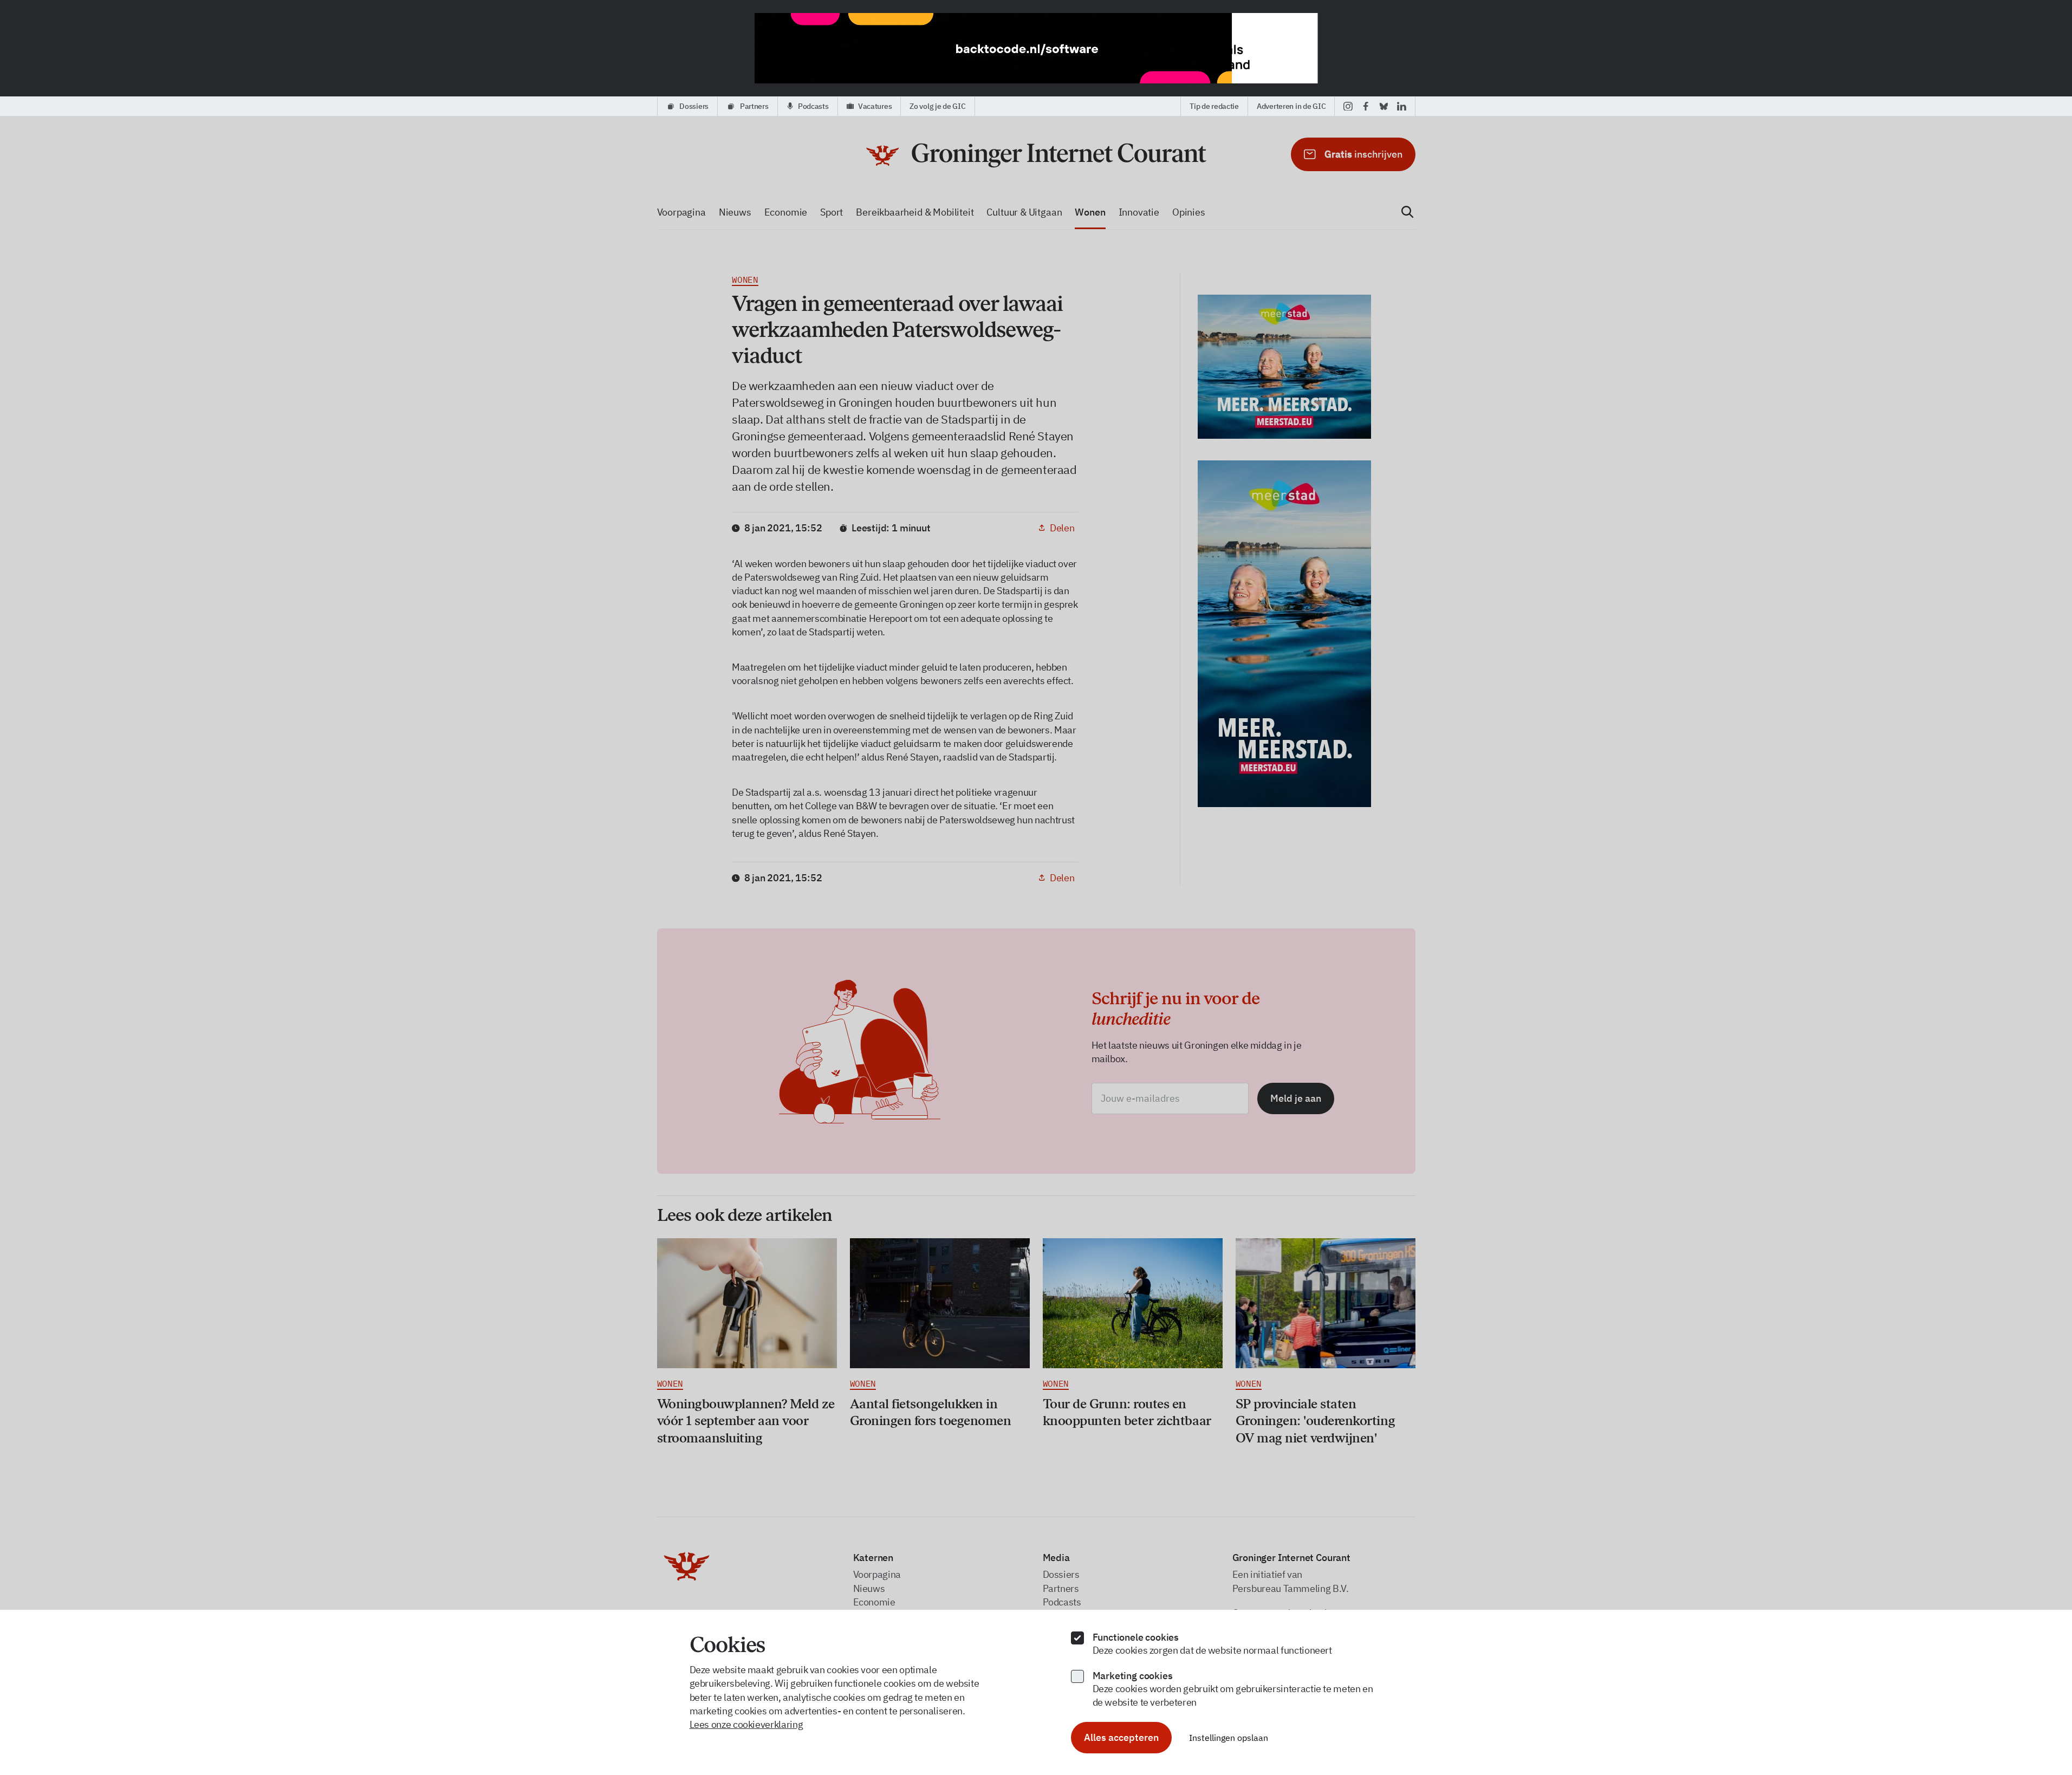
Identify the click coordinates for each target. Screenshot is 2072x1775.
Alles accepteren (1121, 1737)
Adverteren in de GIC (1291, 106)
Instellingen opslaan (1229, 1738)
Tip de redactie (1214, 106)
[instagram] (1348, 106)
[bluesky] (1384, 106)
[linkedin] (1402, 106)
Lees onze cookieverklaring (746, 1724)
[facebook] (1366, 106)
